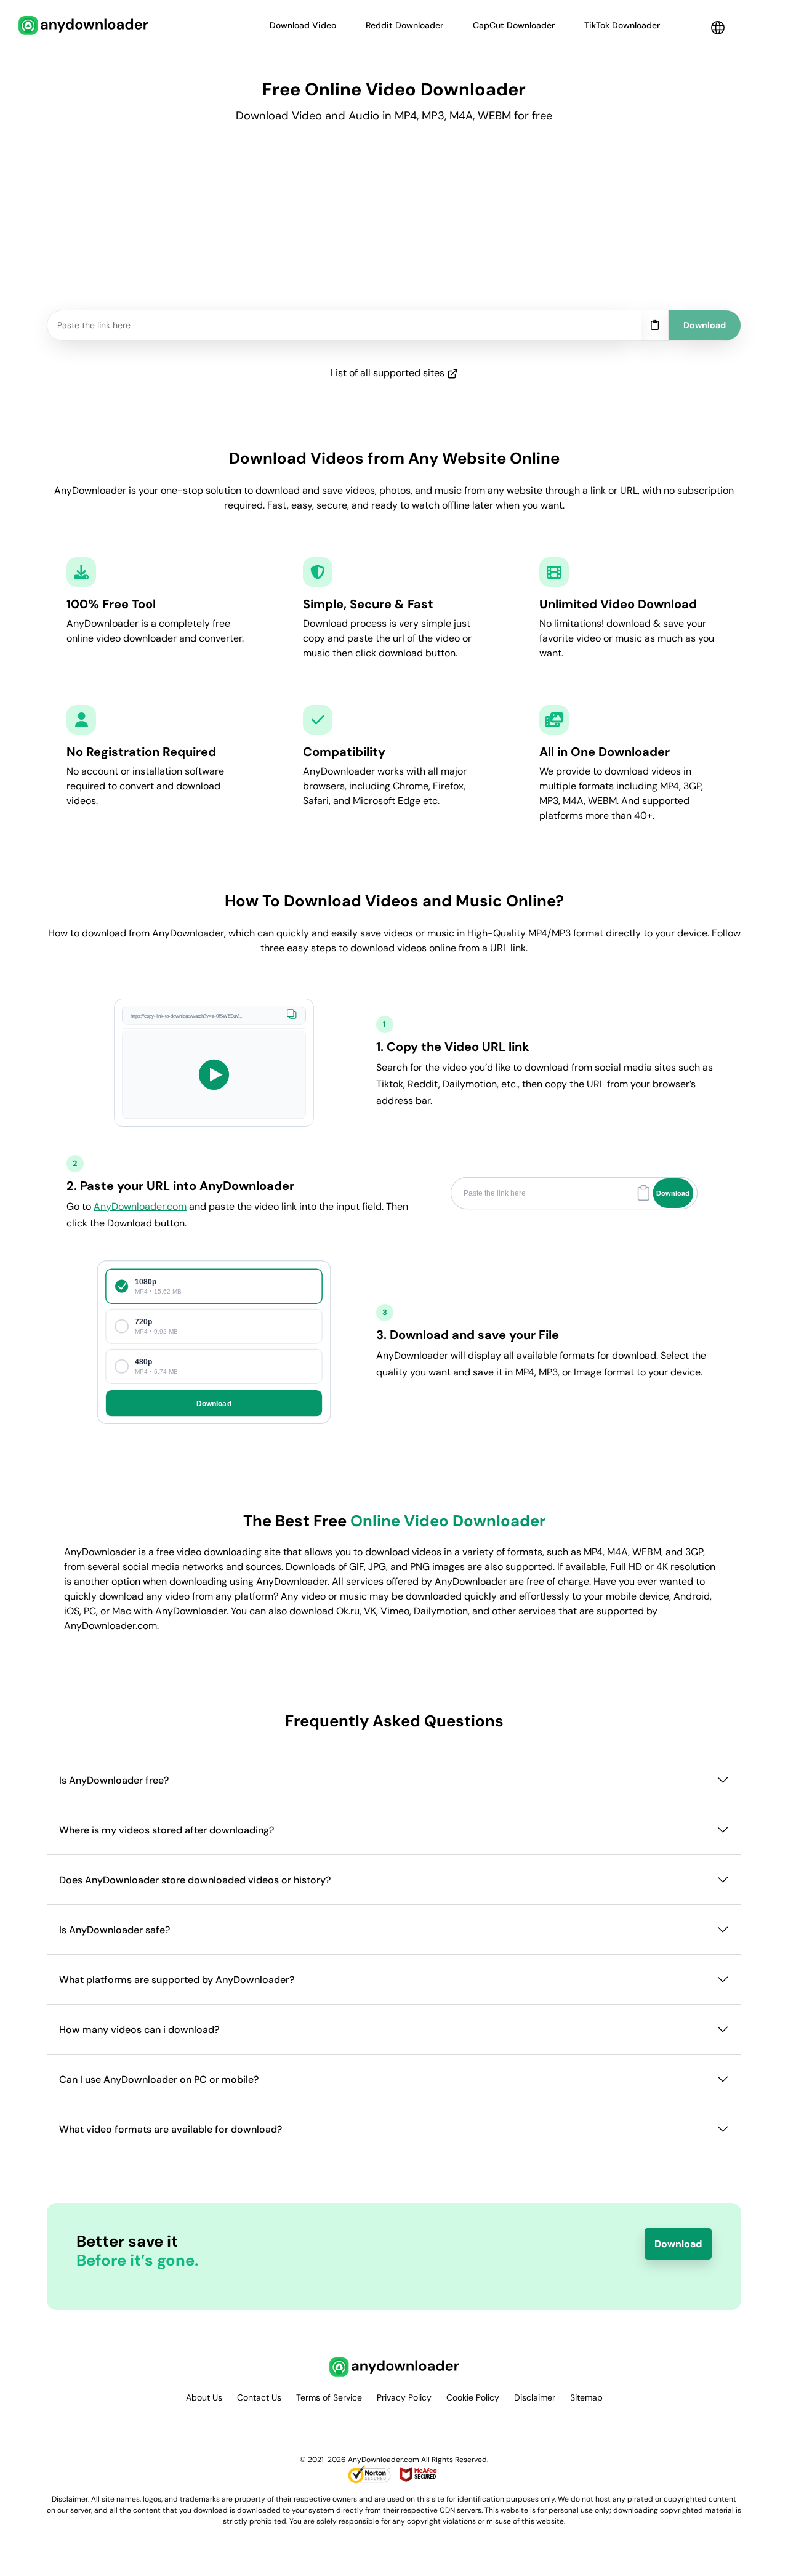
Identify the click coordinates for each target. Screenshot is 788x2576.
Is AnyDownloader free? (114, 1780)
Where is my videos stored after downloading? (167, 1830)
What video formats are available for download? (171, 2129)
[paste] (655, 326)
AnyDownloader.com (140, 1206)
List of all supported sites (389, 373)
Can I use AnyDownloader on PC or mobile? (159, 2079)
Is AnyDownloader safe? (115, 1930)
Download (678, 2244)
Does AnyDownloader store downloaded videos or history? (195, 1880)
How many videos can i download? (139, 2030)
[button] (718, 28)
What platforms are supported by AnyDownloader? (177, 1980)
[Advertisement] (394, 223)
